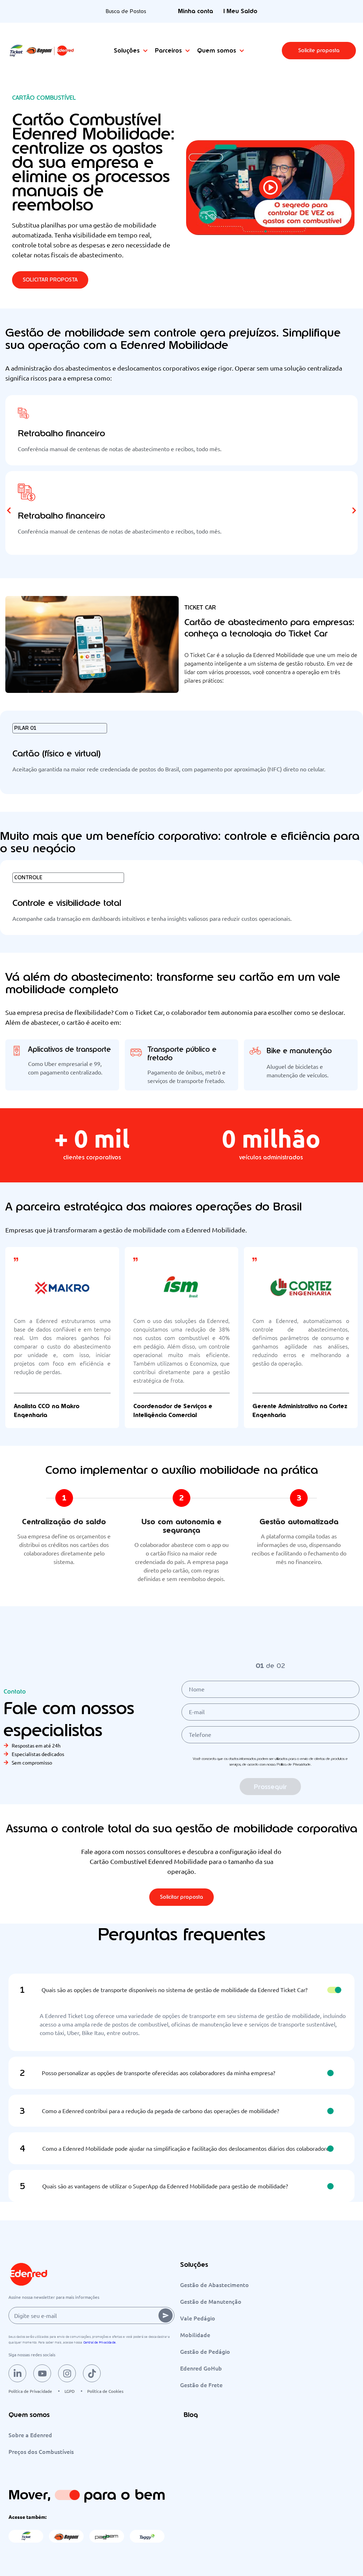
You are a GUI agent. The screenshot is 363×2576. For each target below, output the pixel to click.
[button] (319, 51)
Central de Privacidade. (100, 2342)
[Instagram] (67, 2373)
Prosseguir (270, 1787)
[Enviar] (166, 2315)
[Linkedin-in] (17, 2373)
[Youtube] (42, 2373)
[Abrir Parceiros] (188, 51)
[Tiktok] (92, 2373)
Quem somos (29, 2415)
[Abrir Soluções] (145, 51)
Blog (191, 2415)
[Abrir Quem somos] (242, 51)
